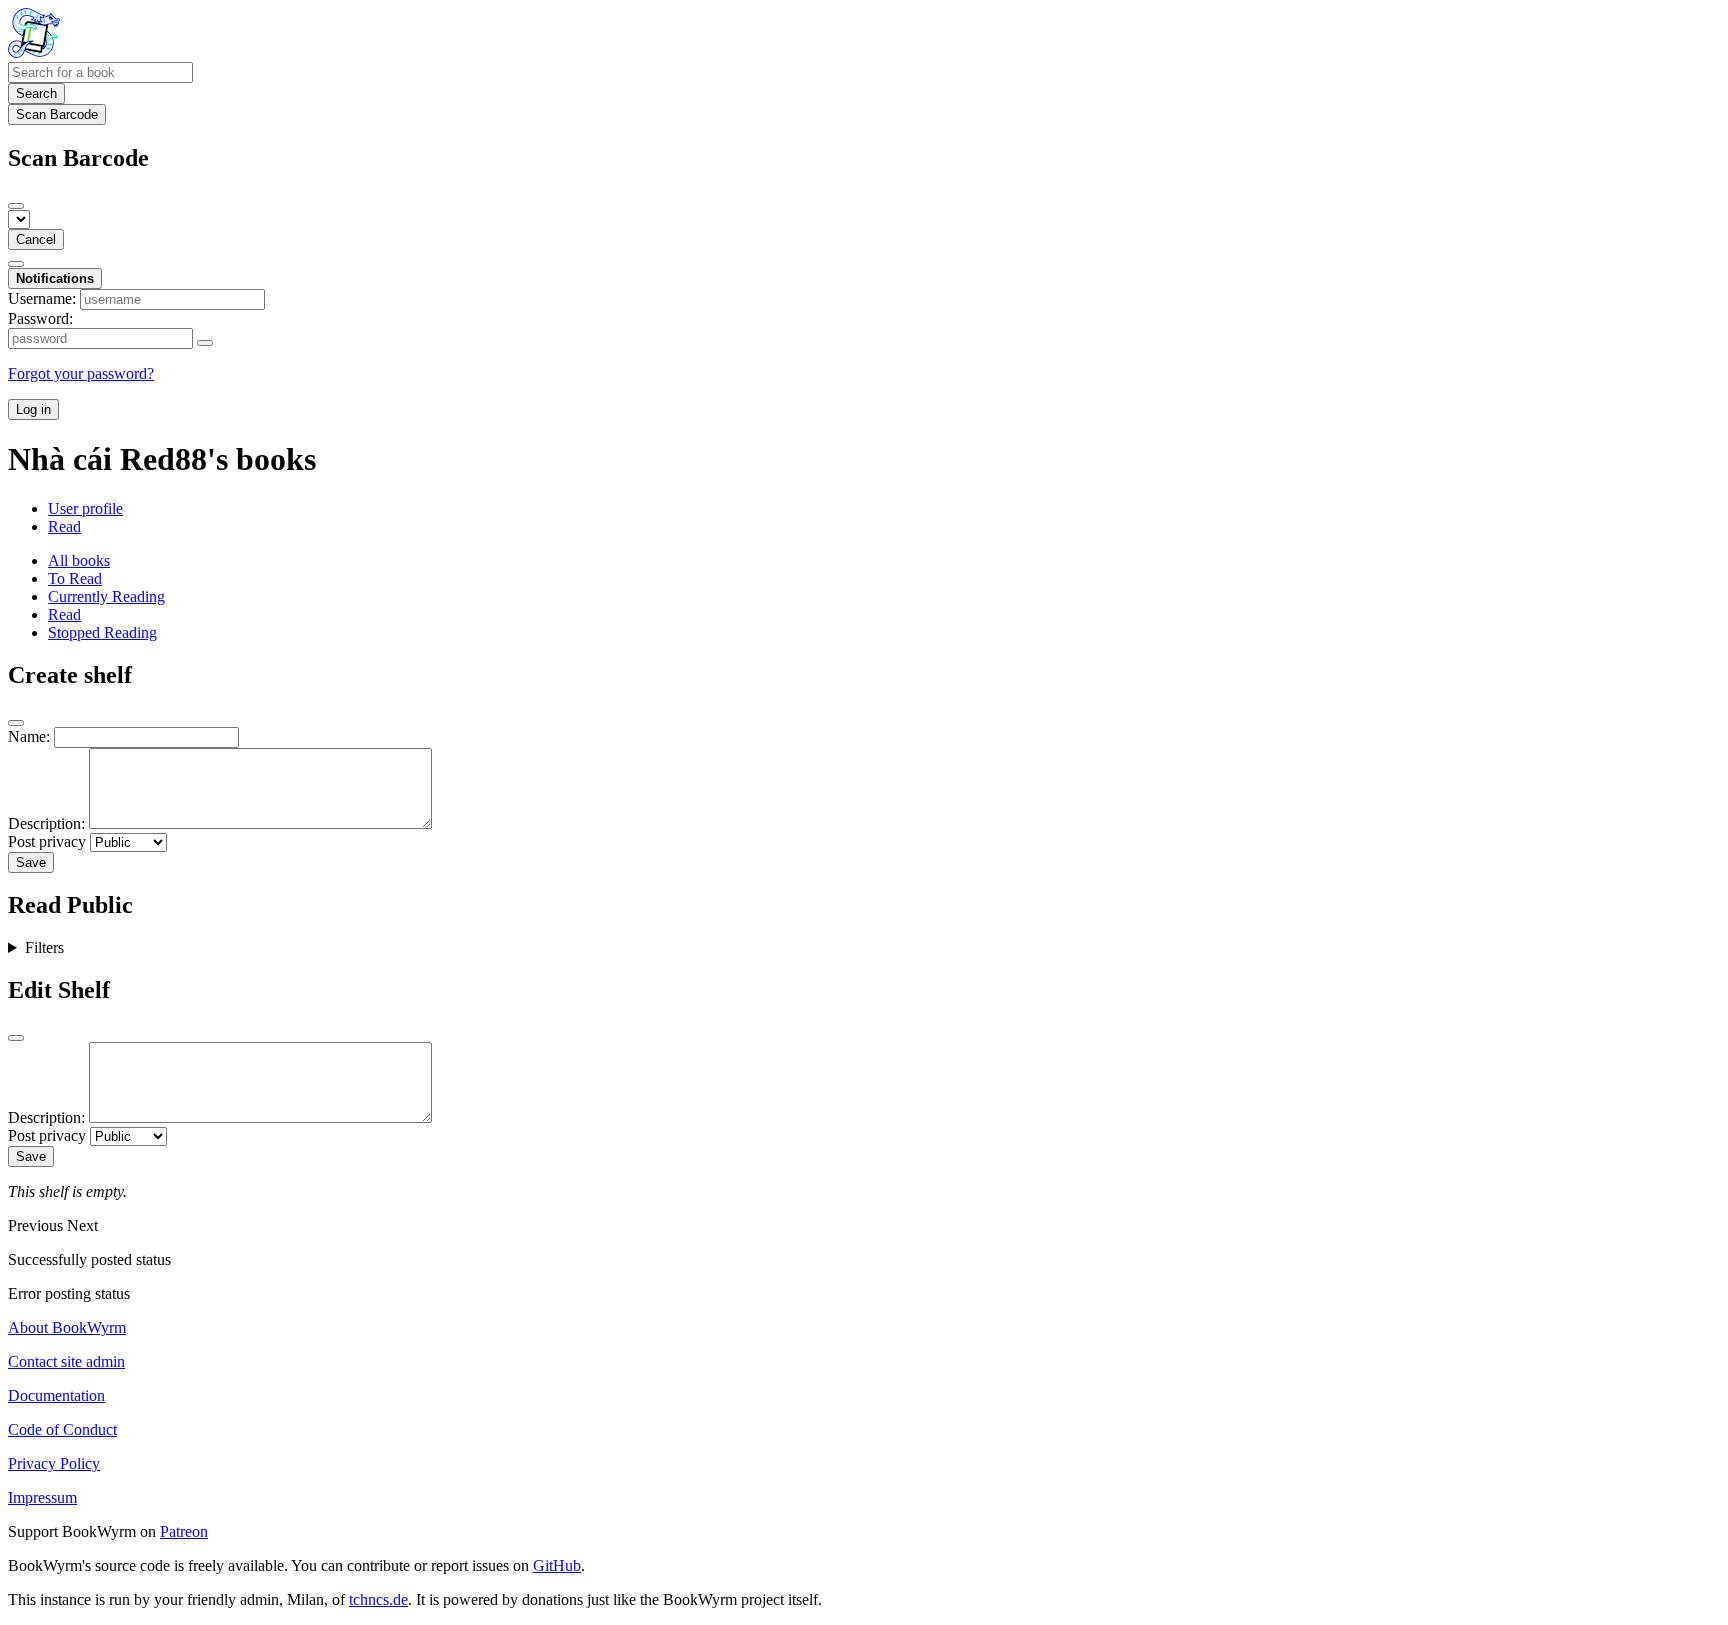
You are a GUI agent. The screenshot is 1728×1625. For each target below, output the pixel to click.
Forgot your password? (81, 373)
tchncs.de (378, 1599)
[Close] (16, 206)
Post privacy (47, 841)
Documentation (56, 1395)
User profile (85, 508)
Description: (46, 823)
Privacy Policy (54, 1463)
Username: (42, 298)
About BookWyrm (67, 1327)
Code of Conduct (62, 1429)
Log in (33, 409)
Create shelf (70, 675)
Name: (29, 736)
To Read (75, 578)
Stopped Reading (102, 632)
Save (31, 862)
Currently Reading (106, 596)
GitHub (557, 1565)
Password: (40, 318)
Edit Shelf (59, 990)
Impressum (42, 1497)
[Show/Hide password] (205, 343)
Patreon (184, 1531)
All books (79, 560)
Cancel (36, 239)
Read (64, 526)
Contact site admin (66, 1361)
